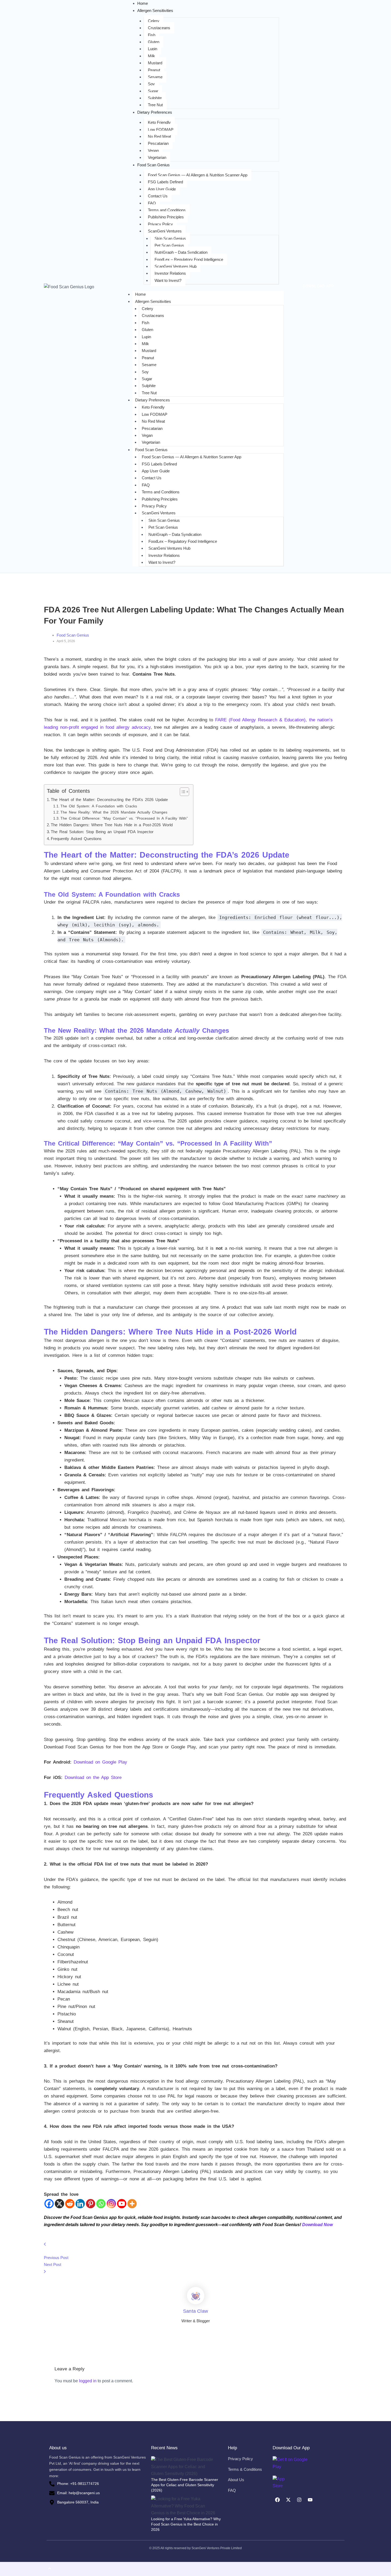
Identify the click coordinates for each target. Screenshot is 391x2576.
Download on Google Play (100, 1762)
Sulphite (155, 98)
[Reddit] (70, 2204)
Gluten (154, 42)
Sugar (153, 91)
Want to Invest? (168, 280)
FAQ (152, 203)
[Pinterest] (91, 2204)
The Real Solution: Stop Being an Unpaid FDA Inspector (102, 832)
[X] (59, 2204)
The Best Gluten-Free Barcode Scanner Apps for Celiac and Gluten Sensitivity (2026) (185, 2485)
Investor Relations (170, 273)
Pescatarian (158, 143)
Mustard (155, 63)
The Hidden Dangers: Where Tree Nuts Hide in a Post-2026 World (112, 825)
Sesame (155, 77)
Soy (151, 84)
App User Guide (162, 189)
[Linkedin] (80, 2204)
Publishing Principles (166, 217)
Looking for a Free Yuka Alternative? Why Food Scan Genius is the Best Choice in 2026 (186, 2524)
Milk (151, 56)
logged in (88, 2381)
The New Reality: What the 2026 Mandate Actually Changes (114, 812)
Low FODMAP (161, 130)
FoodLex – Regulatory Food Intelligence (189, 259)
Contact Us (158, 196)
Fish (152, 35)
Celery (154, 21)
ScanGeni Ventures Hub (176, 266)
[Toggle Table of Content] (182, 792)
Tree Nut (155, 105)
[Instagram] (111, 2204)
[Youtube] (122, 2204)
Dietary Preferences (153, 400)
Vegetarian (157, 157)
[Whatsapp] (101, 2204)
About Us (236, 2480)
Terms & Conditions (245, 2469)
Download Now (317, 2225)
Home (140, 294)
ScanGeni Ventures (165, 231)
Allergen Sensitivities (153, 301)
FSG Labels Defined (165, 182)
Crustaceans (159, 28)
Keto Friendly (159, 122)
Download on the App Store (93, 1778)
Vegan (153, 151)
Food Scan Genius (151, 450)
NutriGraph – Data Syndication (181, 252)
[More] (132, 2204)
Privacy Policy (160, 224)
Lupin (153, 49)
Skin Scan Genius (170, 238)
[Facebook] (49, 2204)
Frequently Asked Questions (76, 839)
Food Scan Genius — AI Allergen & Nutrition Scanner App (198, 175)
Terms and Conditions (167, 210)
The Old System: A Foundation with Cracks (99, 806)
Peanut (154, 70)
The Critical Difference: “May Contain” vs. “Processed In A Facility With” (124, 818)
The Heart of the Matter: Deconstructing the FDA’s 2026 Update (109, 800)
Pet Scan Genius (169, 245)
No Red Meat (159, 136)
